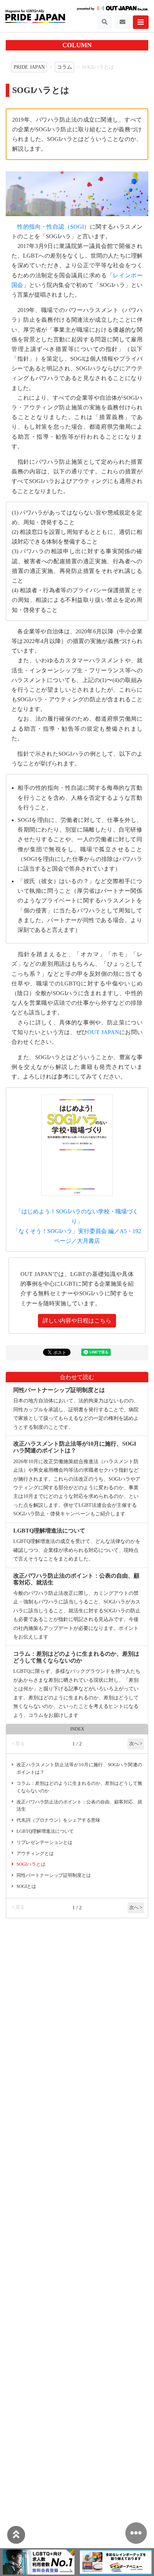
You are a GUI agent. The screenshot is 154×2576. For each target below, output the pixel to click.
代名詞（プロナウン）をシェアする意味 (58, 1820)
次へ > (136, 1744)
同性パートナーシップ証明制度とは (54, 1875)
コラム (64, 67)
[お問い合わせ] (122, 22)
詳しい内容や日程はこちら (77, 1321)
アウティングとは (35, 1854)
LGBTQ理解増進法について (45, 1831)
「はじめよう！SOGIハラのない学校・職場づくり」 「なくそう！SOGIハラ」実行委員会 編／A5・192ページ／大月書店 (77, 1226)
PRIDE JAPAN (29, 67)
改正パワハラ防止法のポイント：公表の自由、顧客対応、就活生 (79, 1806)
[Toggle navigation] (105, 22)
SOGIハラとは (31, 1864)
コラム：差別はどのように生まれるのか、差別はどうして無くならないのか (79, 1787)
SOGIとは (26, 1886)
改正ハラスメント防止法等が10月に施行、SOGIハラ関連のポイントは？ (79, 1769)
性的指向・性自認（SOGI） (53, 227)
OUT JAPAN (103, 1032)
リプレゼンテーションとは (44, 1842)
